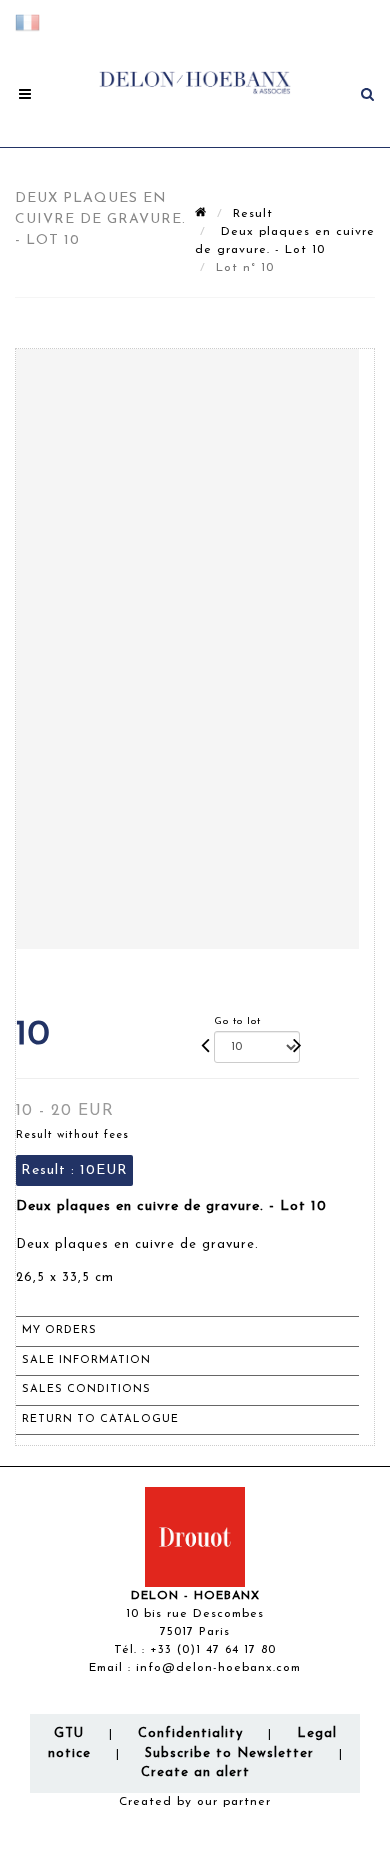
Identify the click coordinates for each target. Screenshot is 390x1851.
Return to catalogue (100, 1419)
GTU (69, 1733)
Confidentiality (190, 1733)
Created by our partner (195, 1802)
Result (253, 214)
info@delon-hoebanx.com (218, 1668)
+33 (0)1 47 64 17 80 (213, 1650)
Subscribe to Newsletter (229, 1753)
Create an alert (195, 1772)
